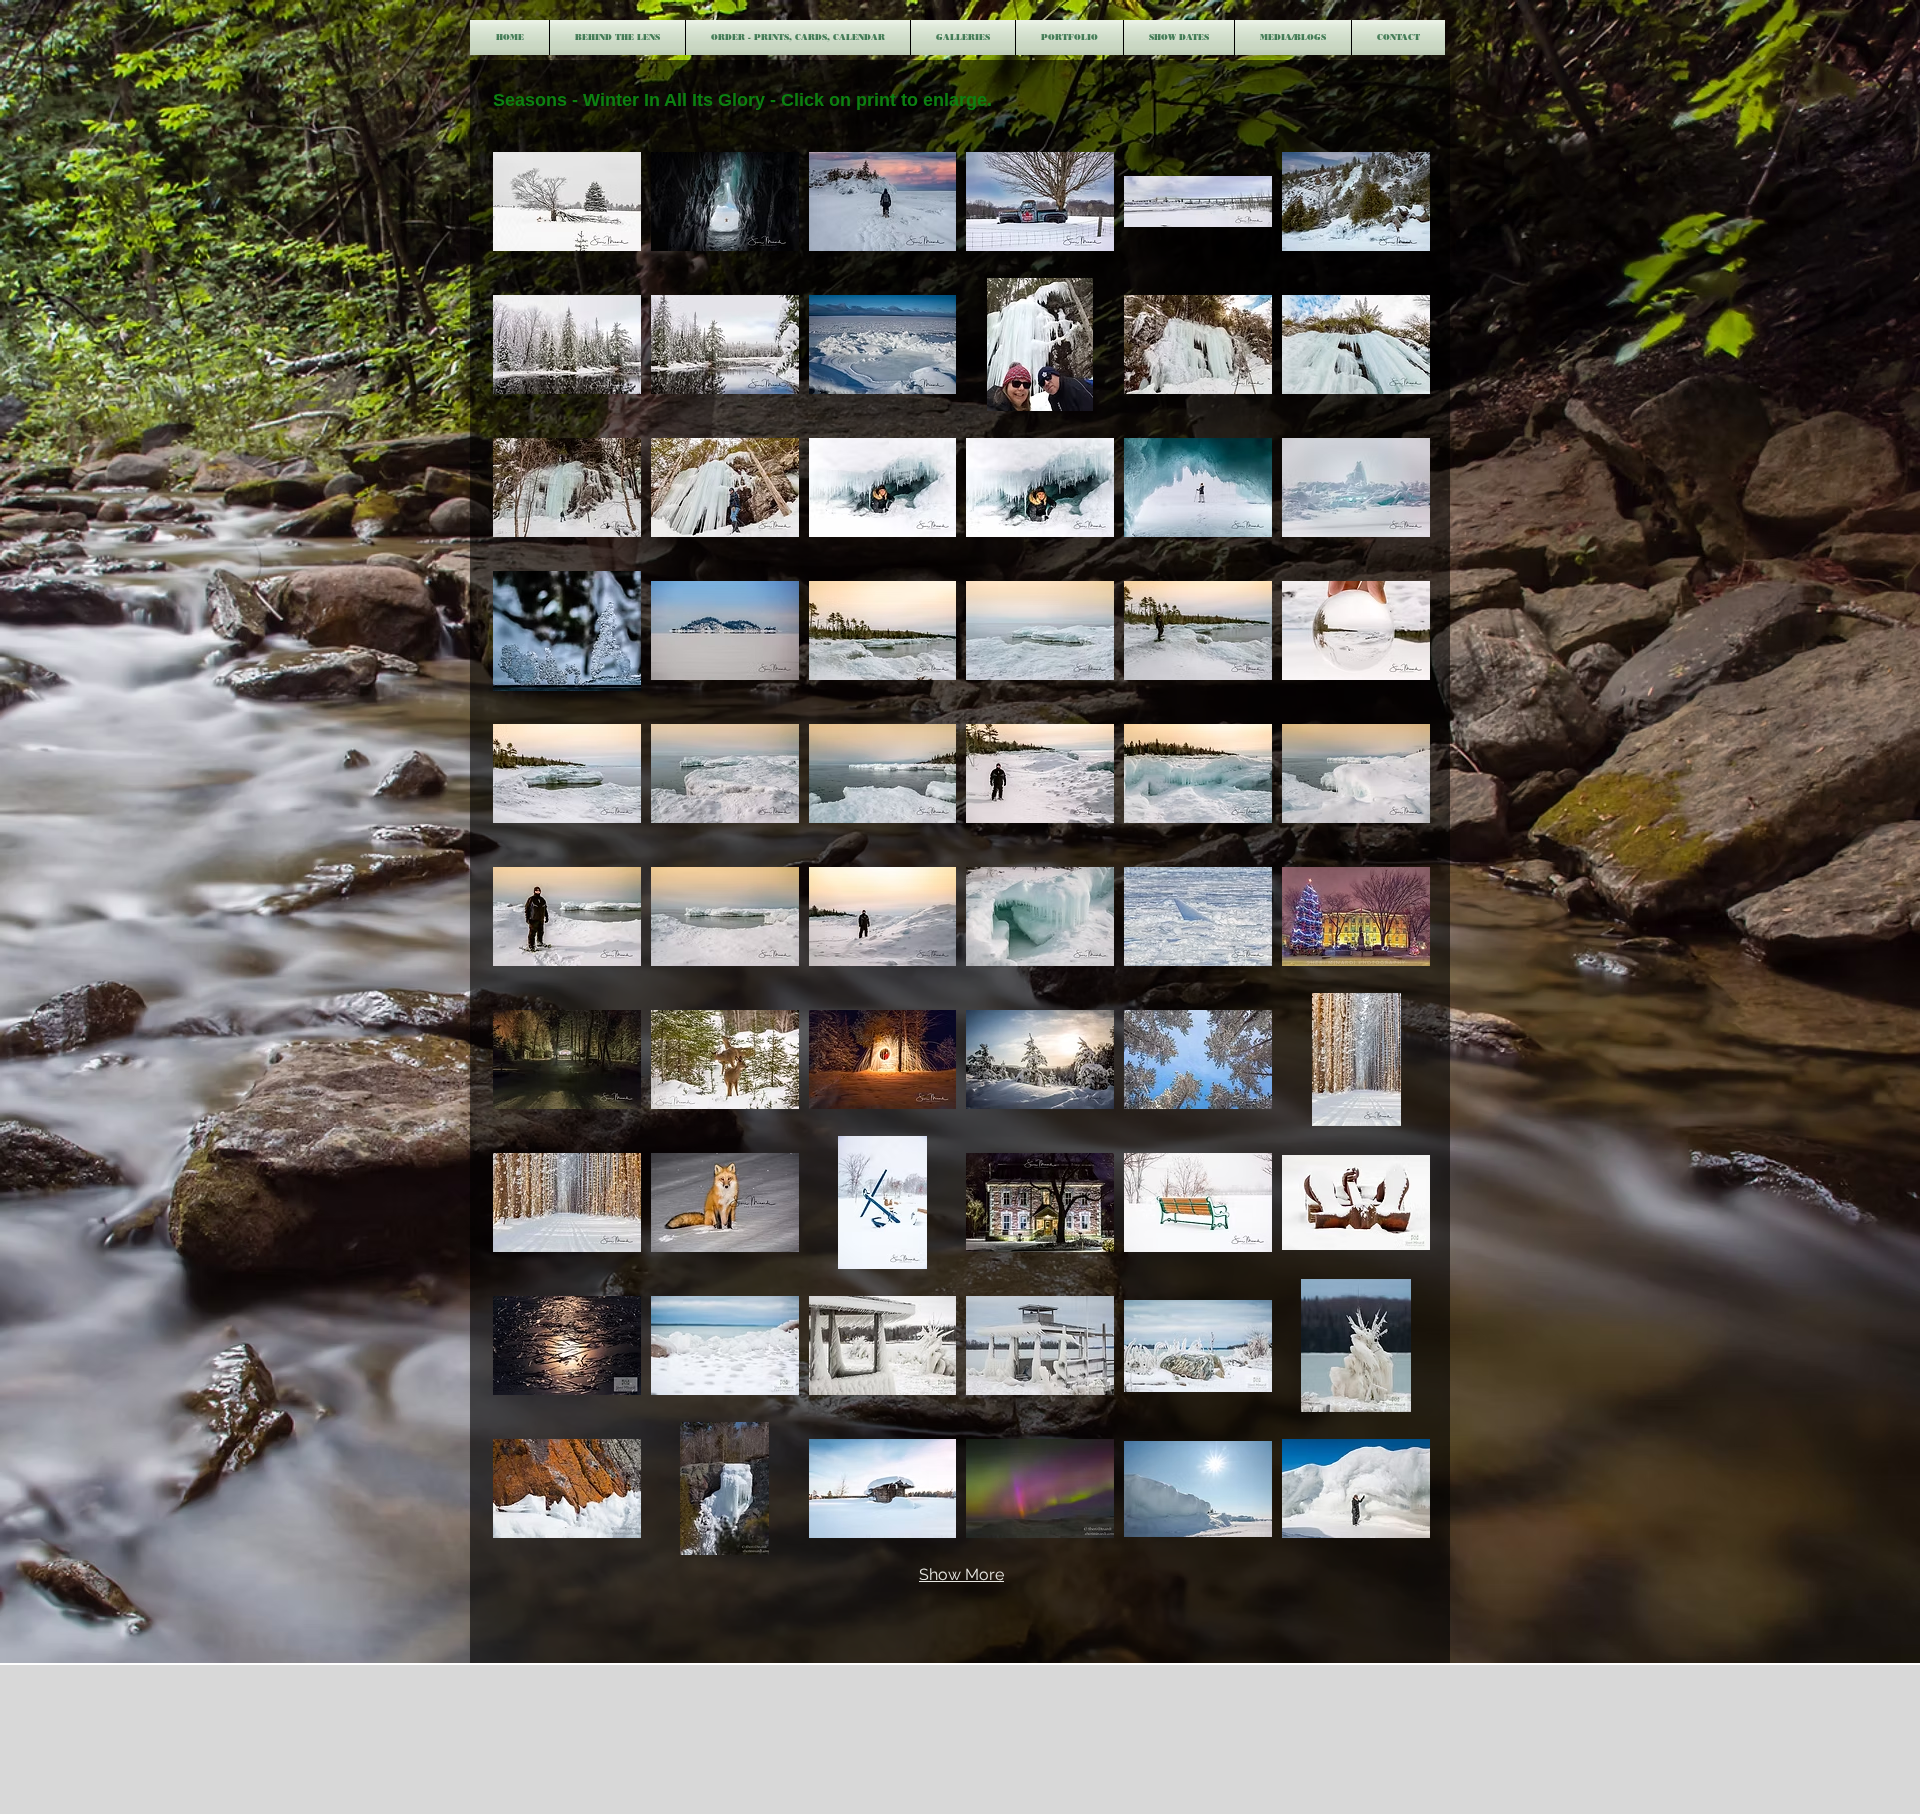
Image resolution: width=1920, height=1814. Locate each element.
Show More (961, 1574)
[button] (963, 37)
